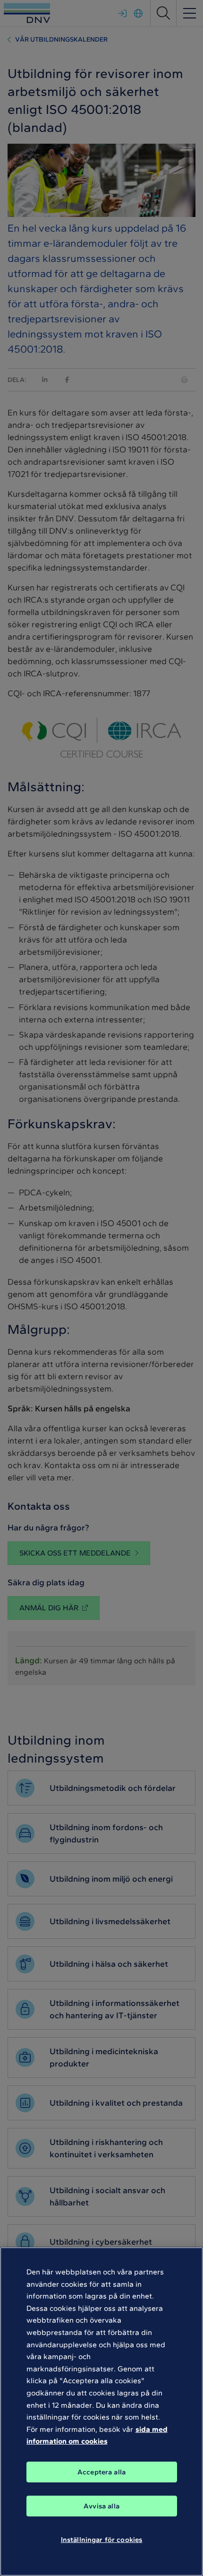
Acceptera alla (101, 2472)
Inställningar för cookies (102, 2540)
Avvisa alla (101, 2506)
